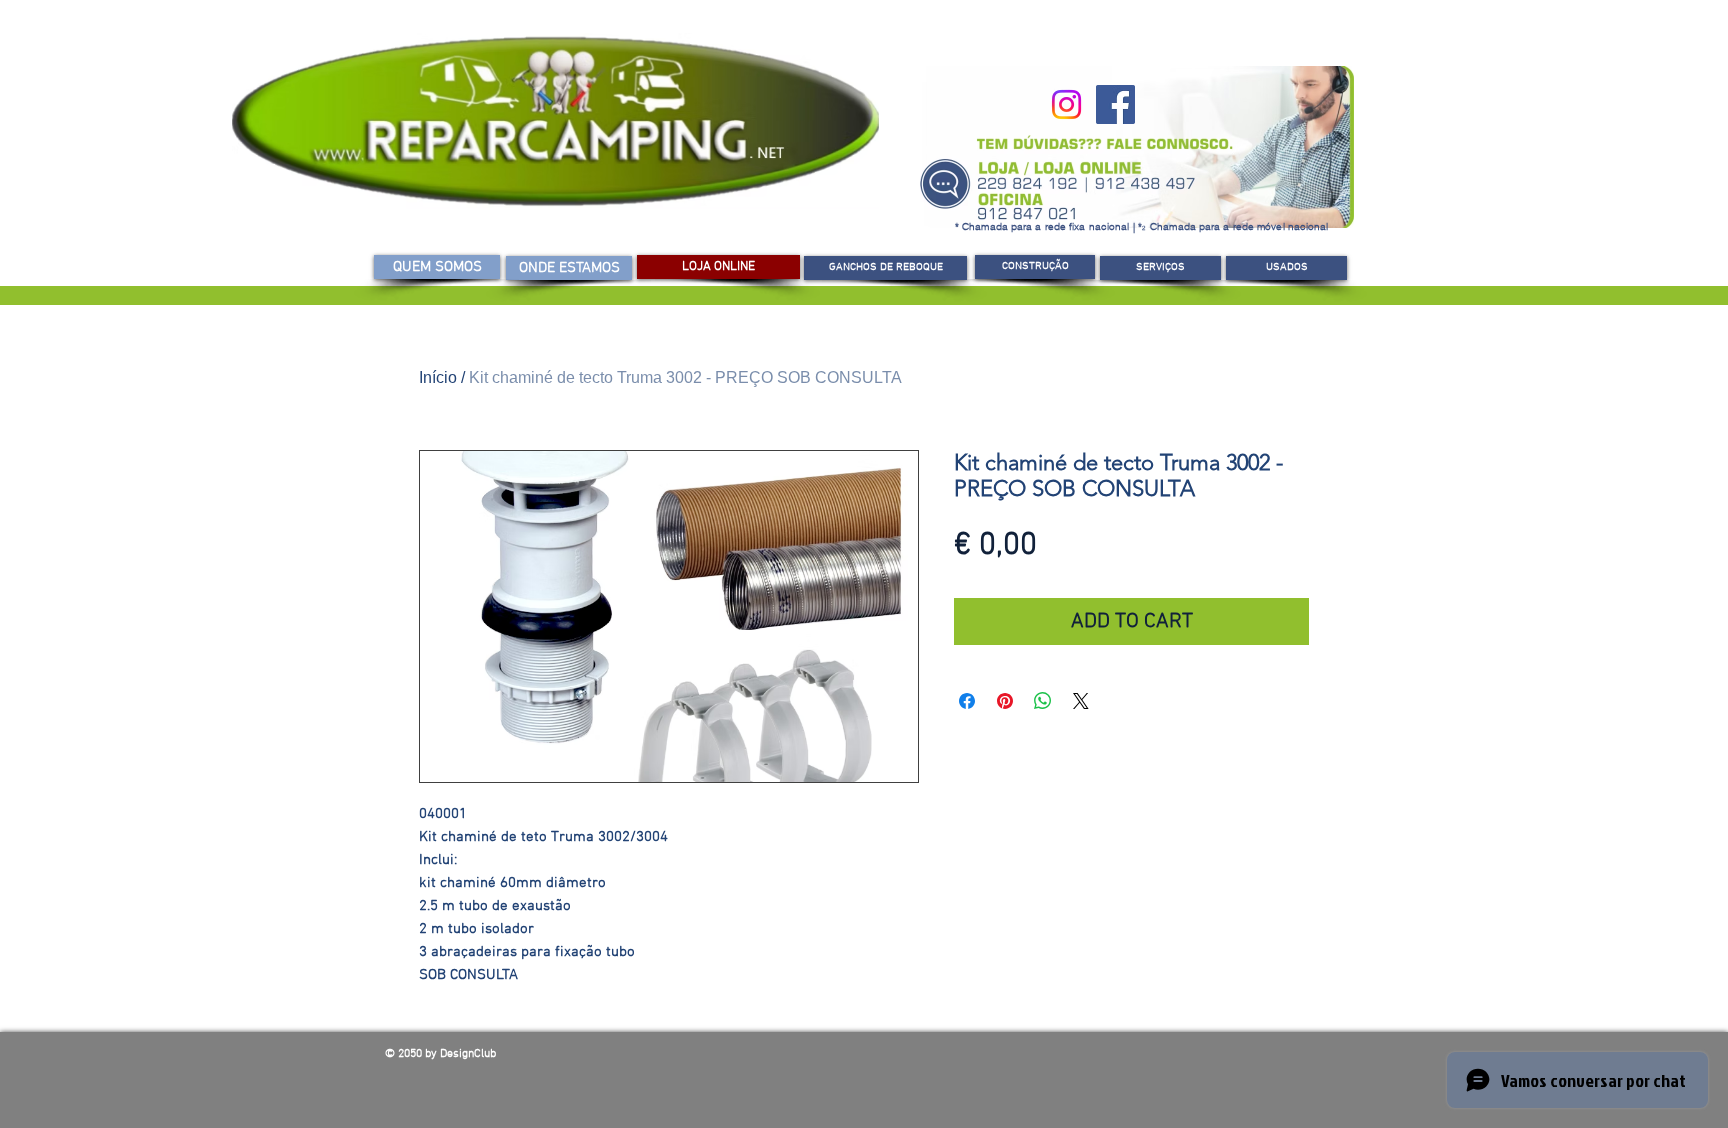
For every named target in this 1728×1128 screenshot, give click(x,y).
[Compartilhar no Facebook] (967, 701)
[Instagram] (1066, 104)
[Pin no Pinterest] (1005, 701)
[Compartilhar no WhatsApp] (1043, 701)
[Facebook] (1115, 104)
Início (438, 377)
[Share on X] (1081, 701)
